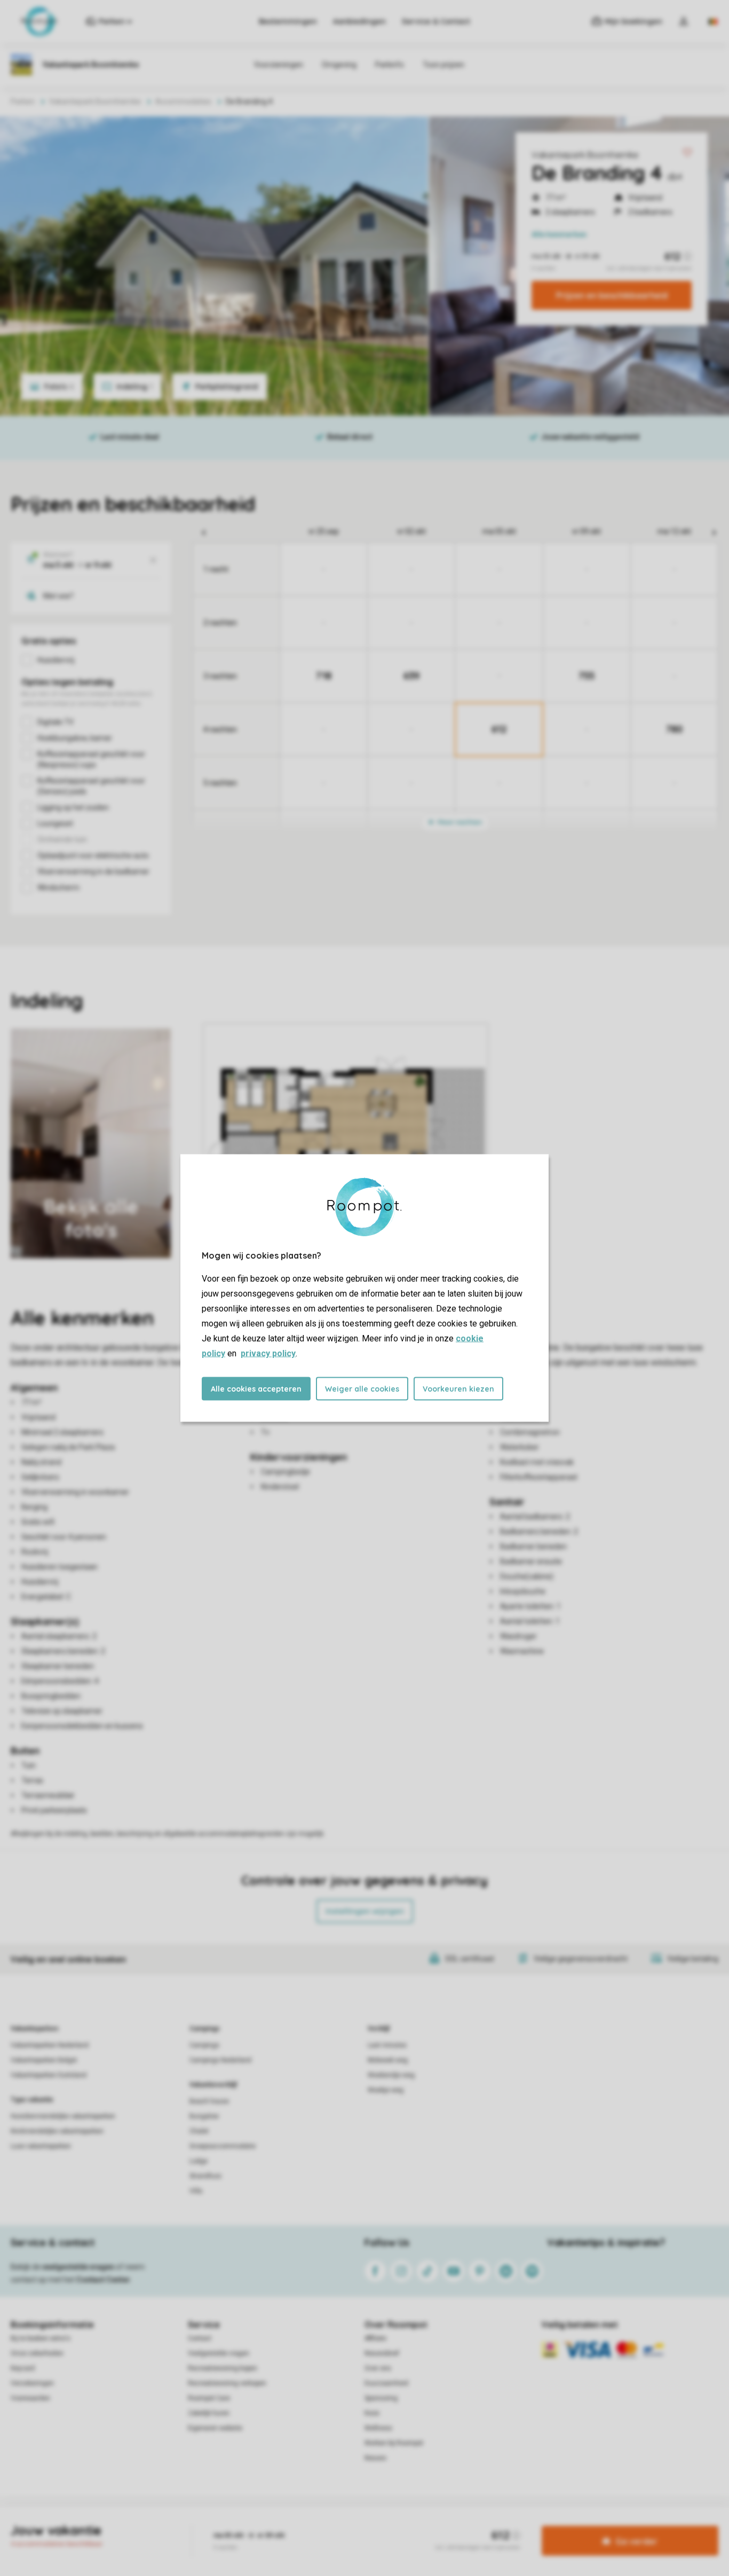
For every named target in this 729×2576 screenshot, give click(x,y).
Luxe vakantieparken (41, 2146)
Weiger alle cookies (362, 1389)
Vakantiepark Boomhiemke (585, 155)
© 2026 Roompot (477, 2525)
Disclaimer (391, 2525)
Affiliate (375, 2338)
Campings (205, 2029)
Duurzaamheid (386, 2383)
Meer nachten (459, 822)
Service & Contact (436, 21)
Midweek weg (388, 2060)
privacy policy (268, 1353)
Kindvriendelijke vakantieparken (57, 2131)
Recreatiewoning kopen (223, 2368)
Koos (372, 2413)
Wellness (378, 2428)
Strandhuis (205, 2176)
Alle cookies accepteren (256, 1389)
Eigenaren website (215, 2428)
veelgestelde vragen (78, 2267)
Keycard (23, 2368)
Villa (196, 2191)
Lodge (199, 2161)
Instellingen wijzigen (365, 1911)
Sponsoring (381, 2398)
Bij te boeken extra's (41, 2338)
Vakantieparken (34, 2029)
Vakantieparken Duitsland (49, 2075)
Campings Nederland (220, 2060)
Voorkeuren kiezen (458, 1389)
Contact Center (103, 2280)
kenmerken (559, 234)
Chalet (199, 2131)
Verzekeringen (32, 2383)
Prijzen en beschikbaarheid (612, 295)
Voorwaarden (30, 2398)
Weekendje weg (391, 2075)
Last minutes (387, 2045)
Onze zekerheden (37, 2353)
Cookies (352, 2525)
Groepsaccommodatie (223, 2146)
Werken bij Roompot (394, 2443)
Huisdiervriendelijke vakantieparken (63, 2116)
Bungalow (204, 2116)
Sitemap (429, 2525)
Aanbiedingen (359, 21)
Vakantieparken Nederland (50, 2045)
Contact (200, 2338)
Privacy (319, 2525)
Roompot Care (209, 2398)
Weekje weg (386, 2090)
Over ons (378, 2368)
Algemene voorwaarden (262, 2525)
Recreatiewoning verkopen (227, 2383)
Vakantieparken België (44, 2060)
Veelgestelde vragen (219, 2353)
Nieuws (375, 2458)
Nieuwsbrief (382, 2353)
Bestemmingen (288, 21)
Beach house (209, 2101)
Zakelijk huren (209, 2413)
